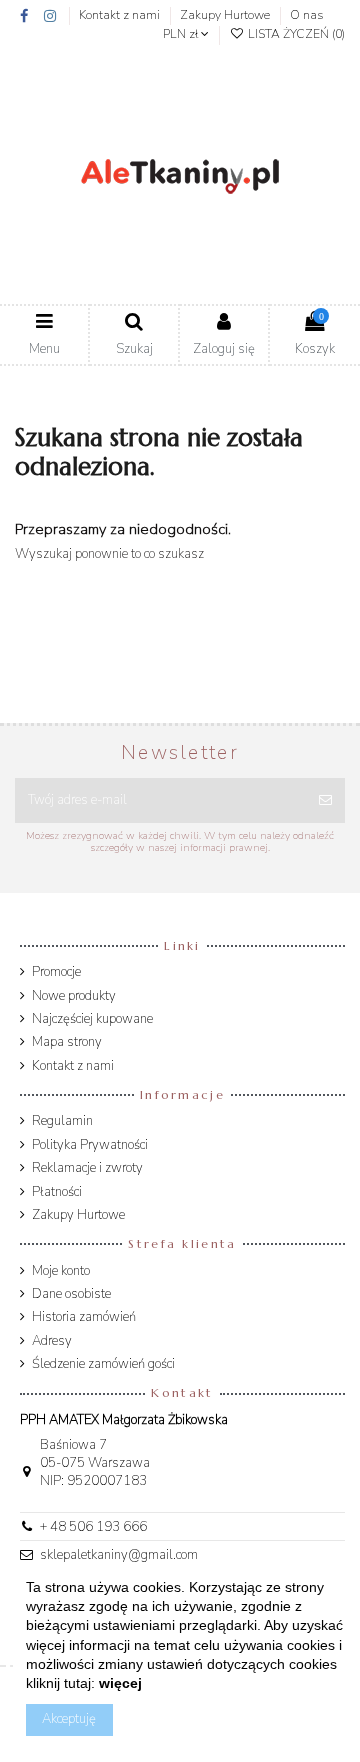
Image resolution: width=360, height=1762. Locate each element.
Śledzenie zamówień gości (103, 1364)
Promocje (56, 972)
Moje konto (61, 1271)
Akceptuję (69, 1719)
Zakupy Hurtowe (226, 15)
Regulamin (62, 1121)
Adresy (52, 1341)
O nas (306, 15)
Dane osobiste (71, 1294)
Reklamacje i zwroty (87, 1168)
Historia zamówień (84, 1317)
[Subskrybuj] (325, 801)
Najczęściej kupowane (92, 1019)
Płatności (57, 1192)
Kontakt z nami (121, 15)
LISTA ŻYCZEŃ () (295, 34)
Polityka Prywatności (90, 1145)
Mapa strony (67, 1042)
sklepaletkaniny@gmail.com (119, 1555)
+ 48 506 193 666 (93, 1527)
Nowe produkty (74, 996)
